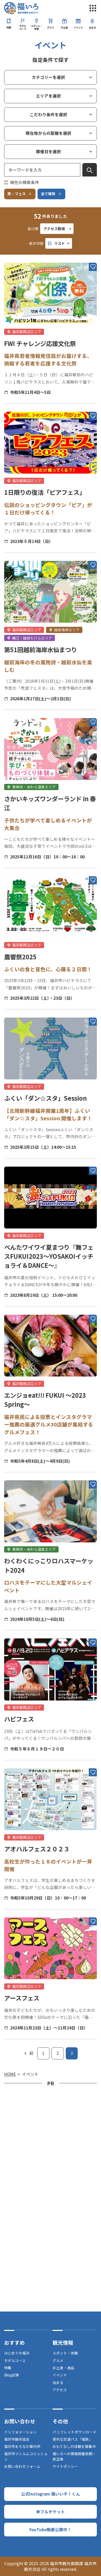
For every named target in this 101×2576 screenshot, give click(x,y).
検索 (90, 170)
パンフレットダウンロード (74, 2432)
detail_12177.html (22, 1763)
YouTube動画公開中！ (50, 2529)
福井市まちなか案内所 (22, 2446)
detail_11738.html (22, 406)
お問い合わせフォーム (22, 2466)
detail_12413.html (22, 712)
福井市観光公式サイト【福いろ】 (21, 8)
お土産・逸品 (63, 2368)
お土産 (64, 27)
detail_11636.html (22, 1309)
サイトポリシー (65, 2466)
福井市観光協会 (17, 2439)
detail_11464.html (22, 555)
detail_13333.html (22, 1012)
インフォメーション (20, 2432)
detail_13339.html (22, 870)
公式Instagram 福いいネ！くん (51, 2494)
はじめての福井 (17, 2353)
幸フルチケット (51, 2512)
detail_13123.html (22, 1912)
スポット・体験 (37, 27)
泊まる (92, 27)
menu (93, 8)
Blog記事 (12, 2375)
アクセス (60, 2390)
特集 (9, 27)
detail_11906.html (22, 1161)
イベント (78, 27)
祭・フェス (17, 194)
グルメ (50, 27)
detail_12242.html (22, 257)
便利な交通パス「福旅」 (73, 2439)
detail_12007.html (22, 1633)
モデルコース (23, 27)
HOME (10, 2074)
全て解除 (48, 194)
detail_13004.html (22, 1475)
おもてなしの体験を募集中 (74, 2446)
